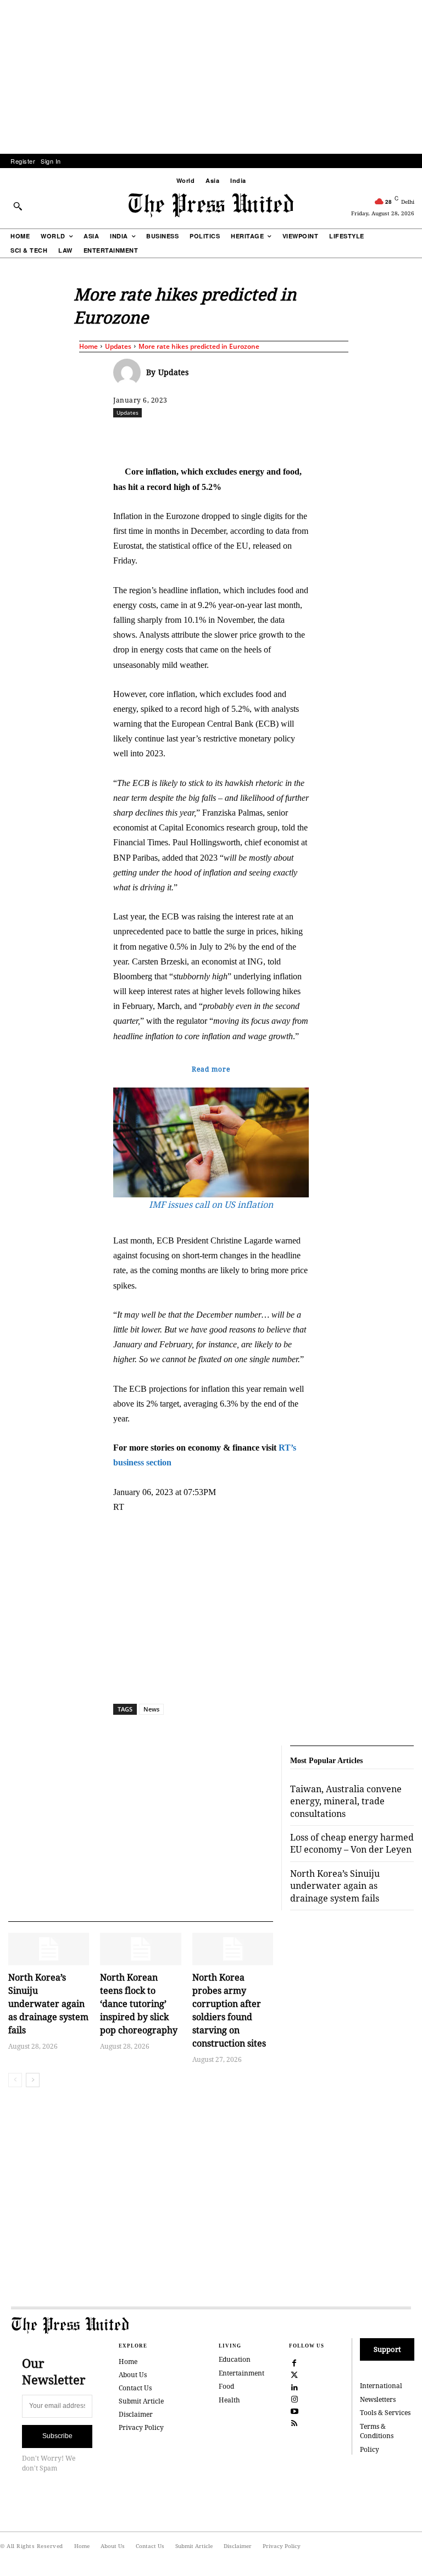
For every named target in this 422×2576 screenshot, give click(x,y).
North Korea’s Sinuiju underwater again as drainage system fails (48, 2004)
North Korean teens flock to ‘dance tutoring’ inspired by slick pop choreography (139, 2004)
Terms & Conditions (377, 2431)
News (151, 1709)
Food (226, 2386)
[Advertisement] (211, 77)
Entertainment (241, 2373)
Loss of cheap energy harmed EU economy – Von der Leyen (352, 1843)
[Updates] (130, 372)
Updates (118, 346)
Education (235, 2359)
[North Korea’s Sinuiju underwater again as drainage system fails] (49, 1949)
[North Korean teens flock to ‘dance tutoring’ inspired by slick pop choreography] (140, 1949)
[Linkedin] (292, 437)
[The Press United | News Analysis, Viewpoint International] (211, 205)
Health (229, 2400)
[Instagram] (295, 2398)
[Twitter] (295, 2374)
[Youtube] (295, 2410)
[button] (18, 206)
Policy (370, 2449)
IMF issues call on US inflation (211, 1205)
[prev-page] (15, 2080)
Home (88, 346)
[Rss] (295, 2423)
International (381, 2386)
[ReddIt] (241, 437)
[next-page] (33, 2080)
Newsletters (378, 2399)
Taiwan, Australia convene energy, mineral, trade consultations (346, 1801)
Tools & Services (385, 2413)
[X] (216, 437)
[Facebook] (191, 437)
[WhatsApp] (266, 437)
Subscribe (57, 2436)
